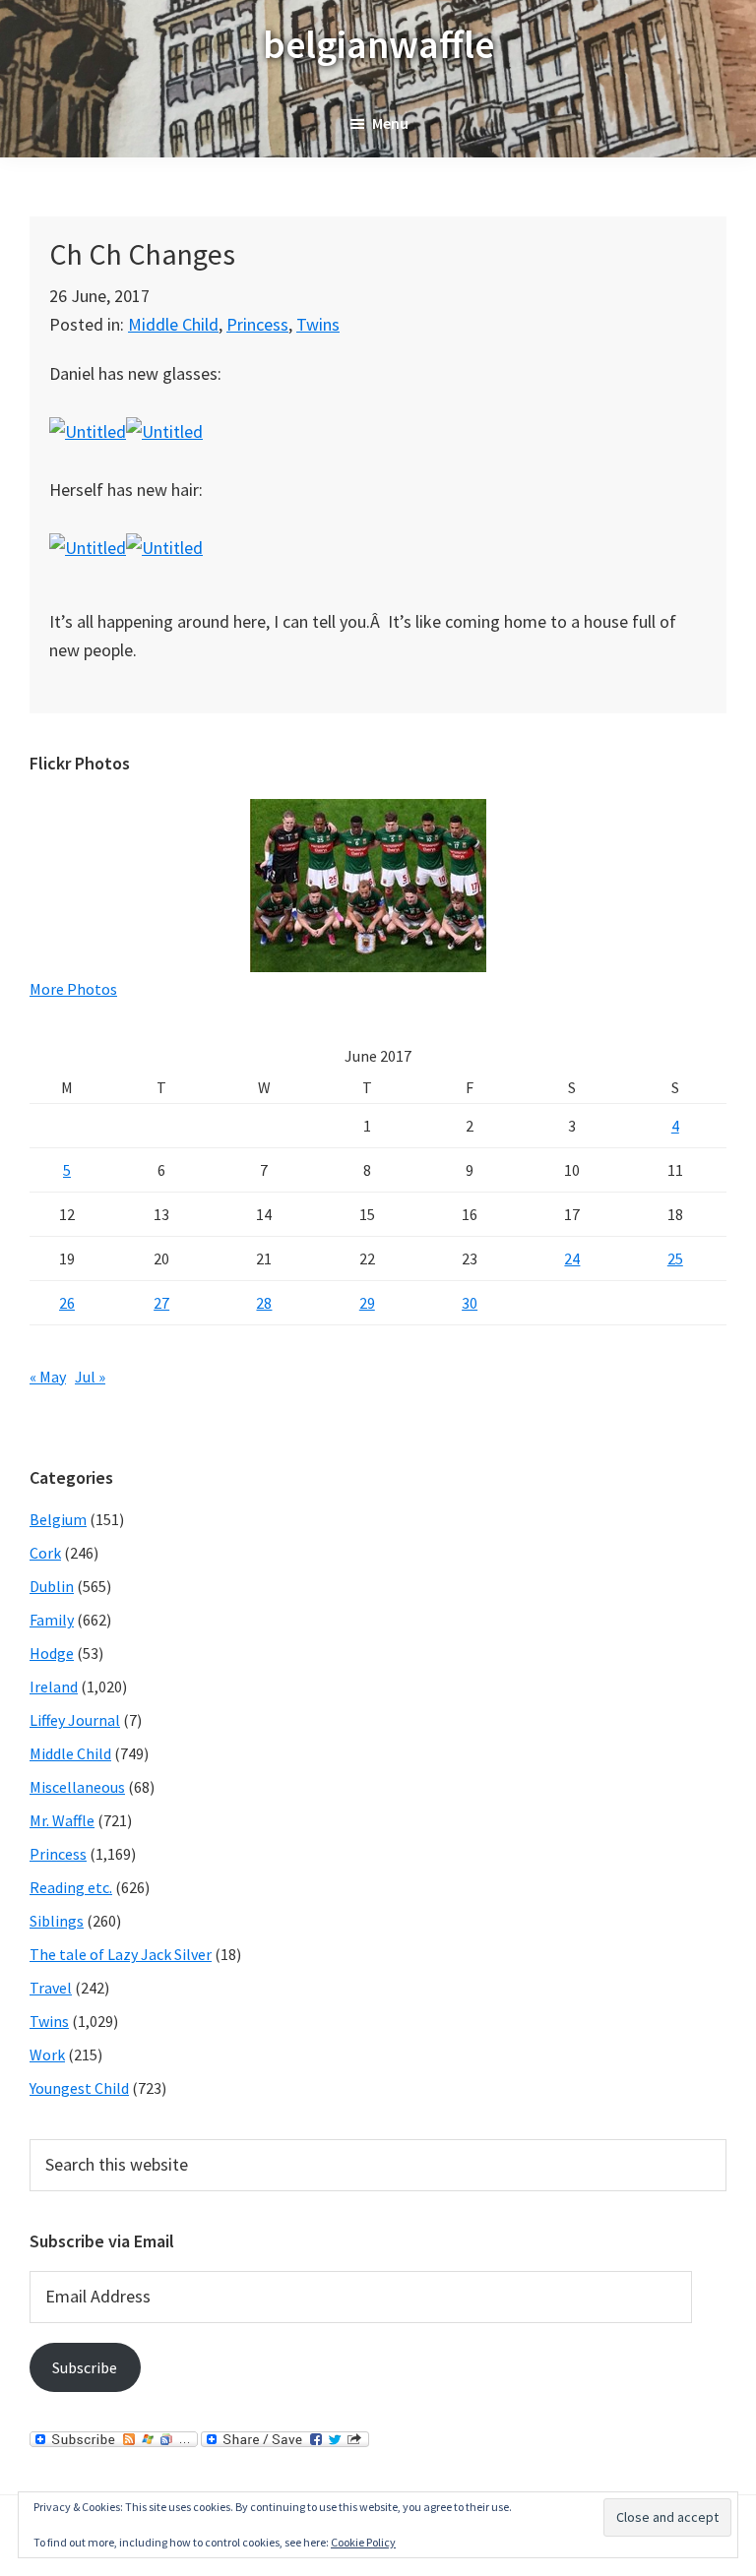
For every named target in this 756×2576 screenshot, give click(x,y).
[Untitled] (88, 431)
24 (572, 1258)
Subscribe (85, 2367)
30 (470, 1303)
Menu (390, 123)
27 (161, 1303)
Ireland (54, 1687)
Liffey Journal (75, 1720)
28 (264, 1303)
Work (47, 2055)
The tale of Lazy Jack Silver (121, 1954)
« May (48, 1377)
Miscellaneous (77, 1787)
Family (52, 1620)
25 (675, 1258)
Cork (45, 1553)
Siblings (57, 1921)
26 (67, 1303)
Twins (318, 324)
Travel (51, 1988)
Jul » (90, 1377)
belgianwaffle (378, 44)
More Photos (73, 989)
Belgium (58, 1519)
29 (367, 1303)
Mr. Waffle (62, 1820)
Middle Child (173, 324)
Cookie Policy (363, 2542)
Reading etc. (71, 1887)
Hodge (52, 1653)
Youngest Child (79, 2088)
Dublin (52, 1586)
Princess (257, 324)
